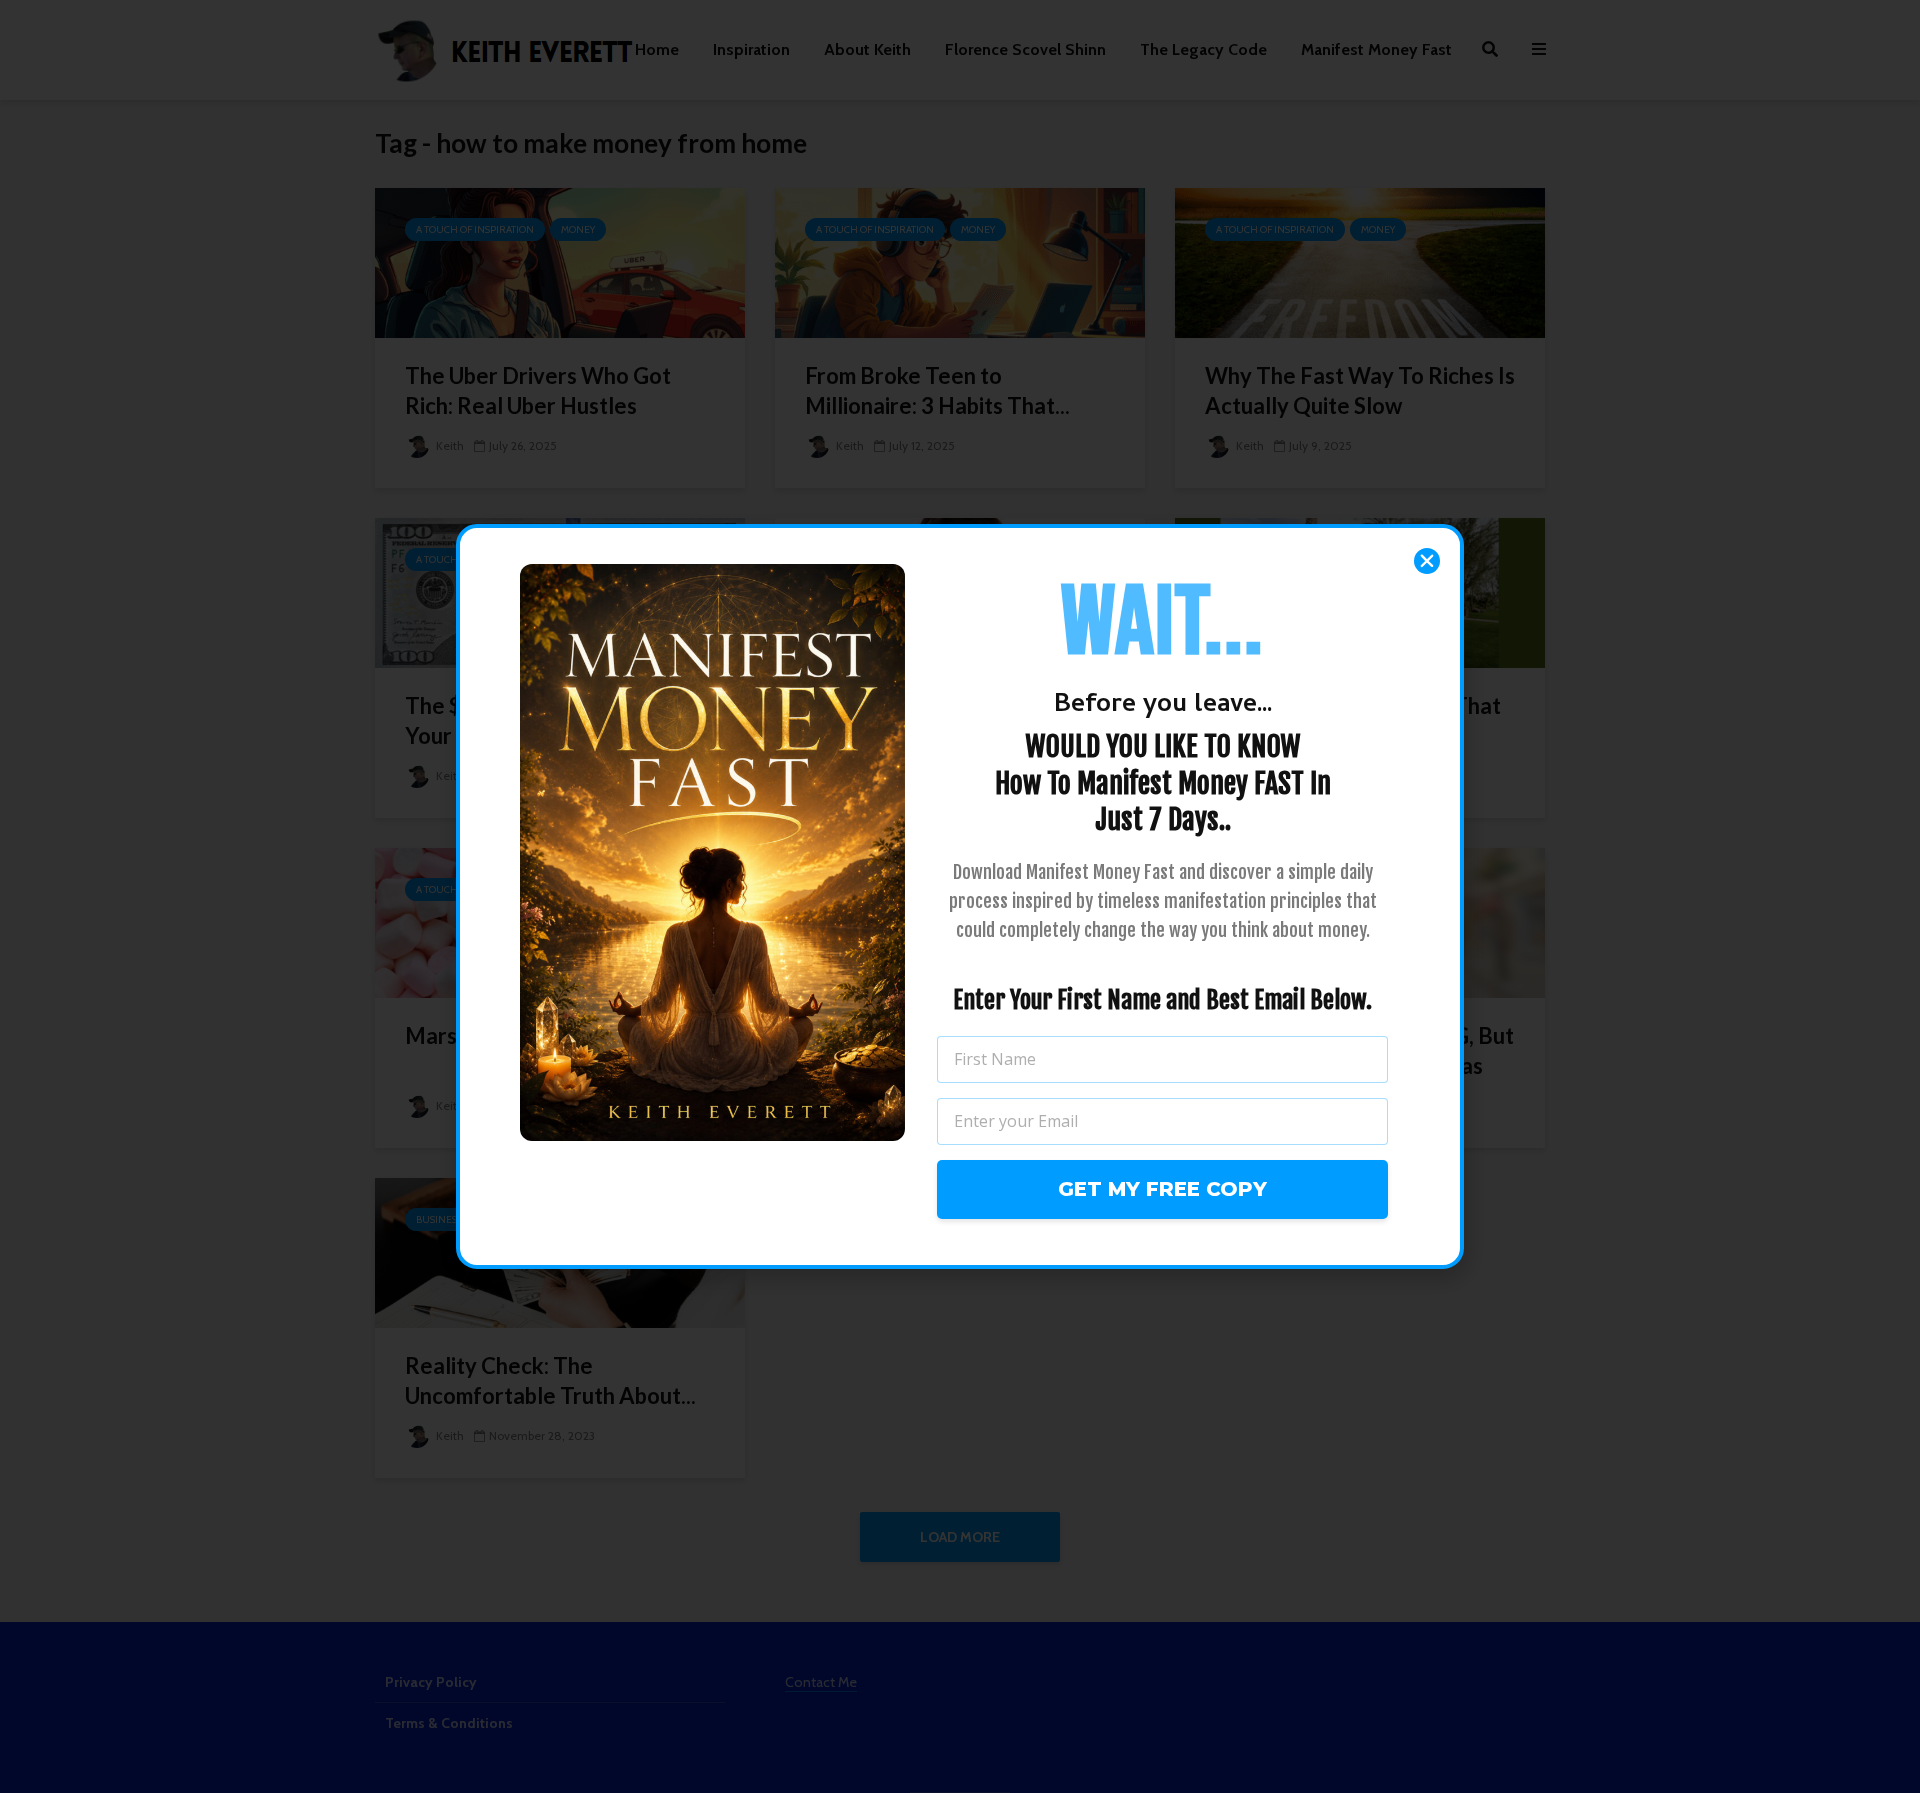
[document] (960, 896)
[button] (1427, 561)
